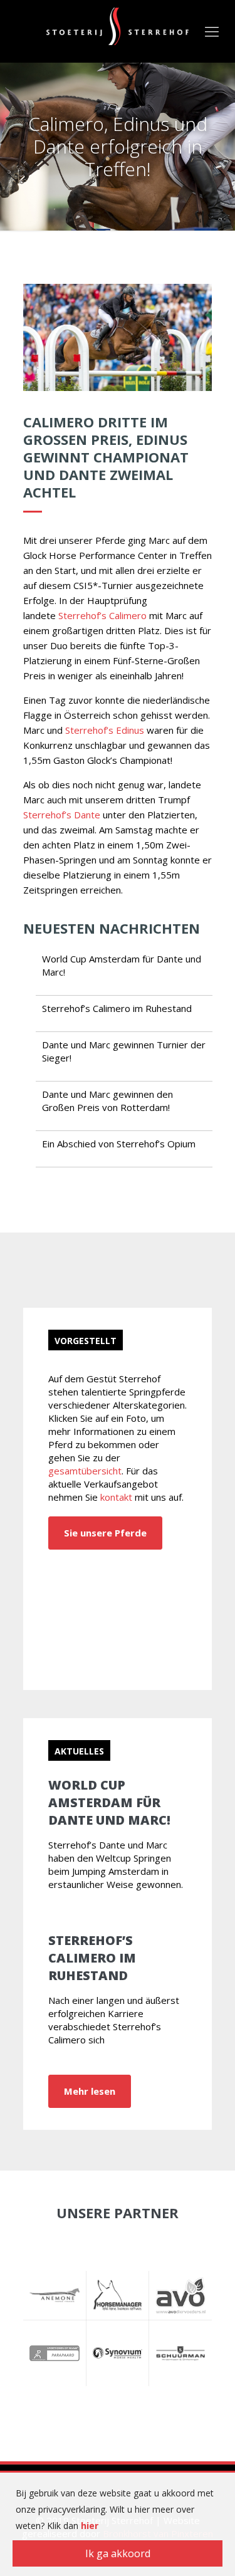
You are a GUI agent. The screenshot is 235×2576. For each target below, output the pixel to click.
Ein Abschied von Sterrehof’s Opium (119, 1144)
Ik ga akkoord (118, 2553)
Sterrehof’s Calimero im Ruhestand (117, 1008)
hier (90, 2526)
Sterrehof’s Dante (62, 815)
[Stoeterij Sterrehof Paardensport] (118, 25)
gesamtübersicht (85, 1471)
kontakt (116, 1497)
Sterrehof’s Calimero (102, 615)
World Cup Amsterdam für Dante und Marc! (109, 1802)
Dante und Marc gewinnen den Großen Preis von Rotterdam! (107, 1101)
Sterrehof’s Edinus (105, 730)
